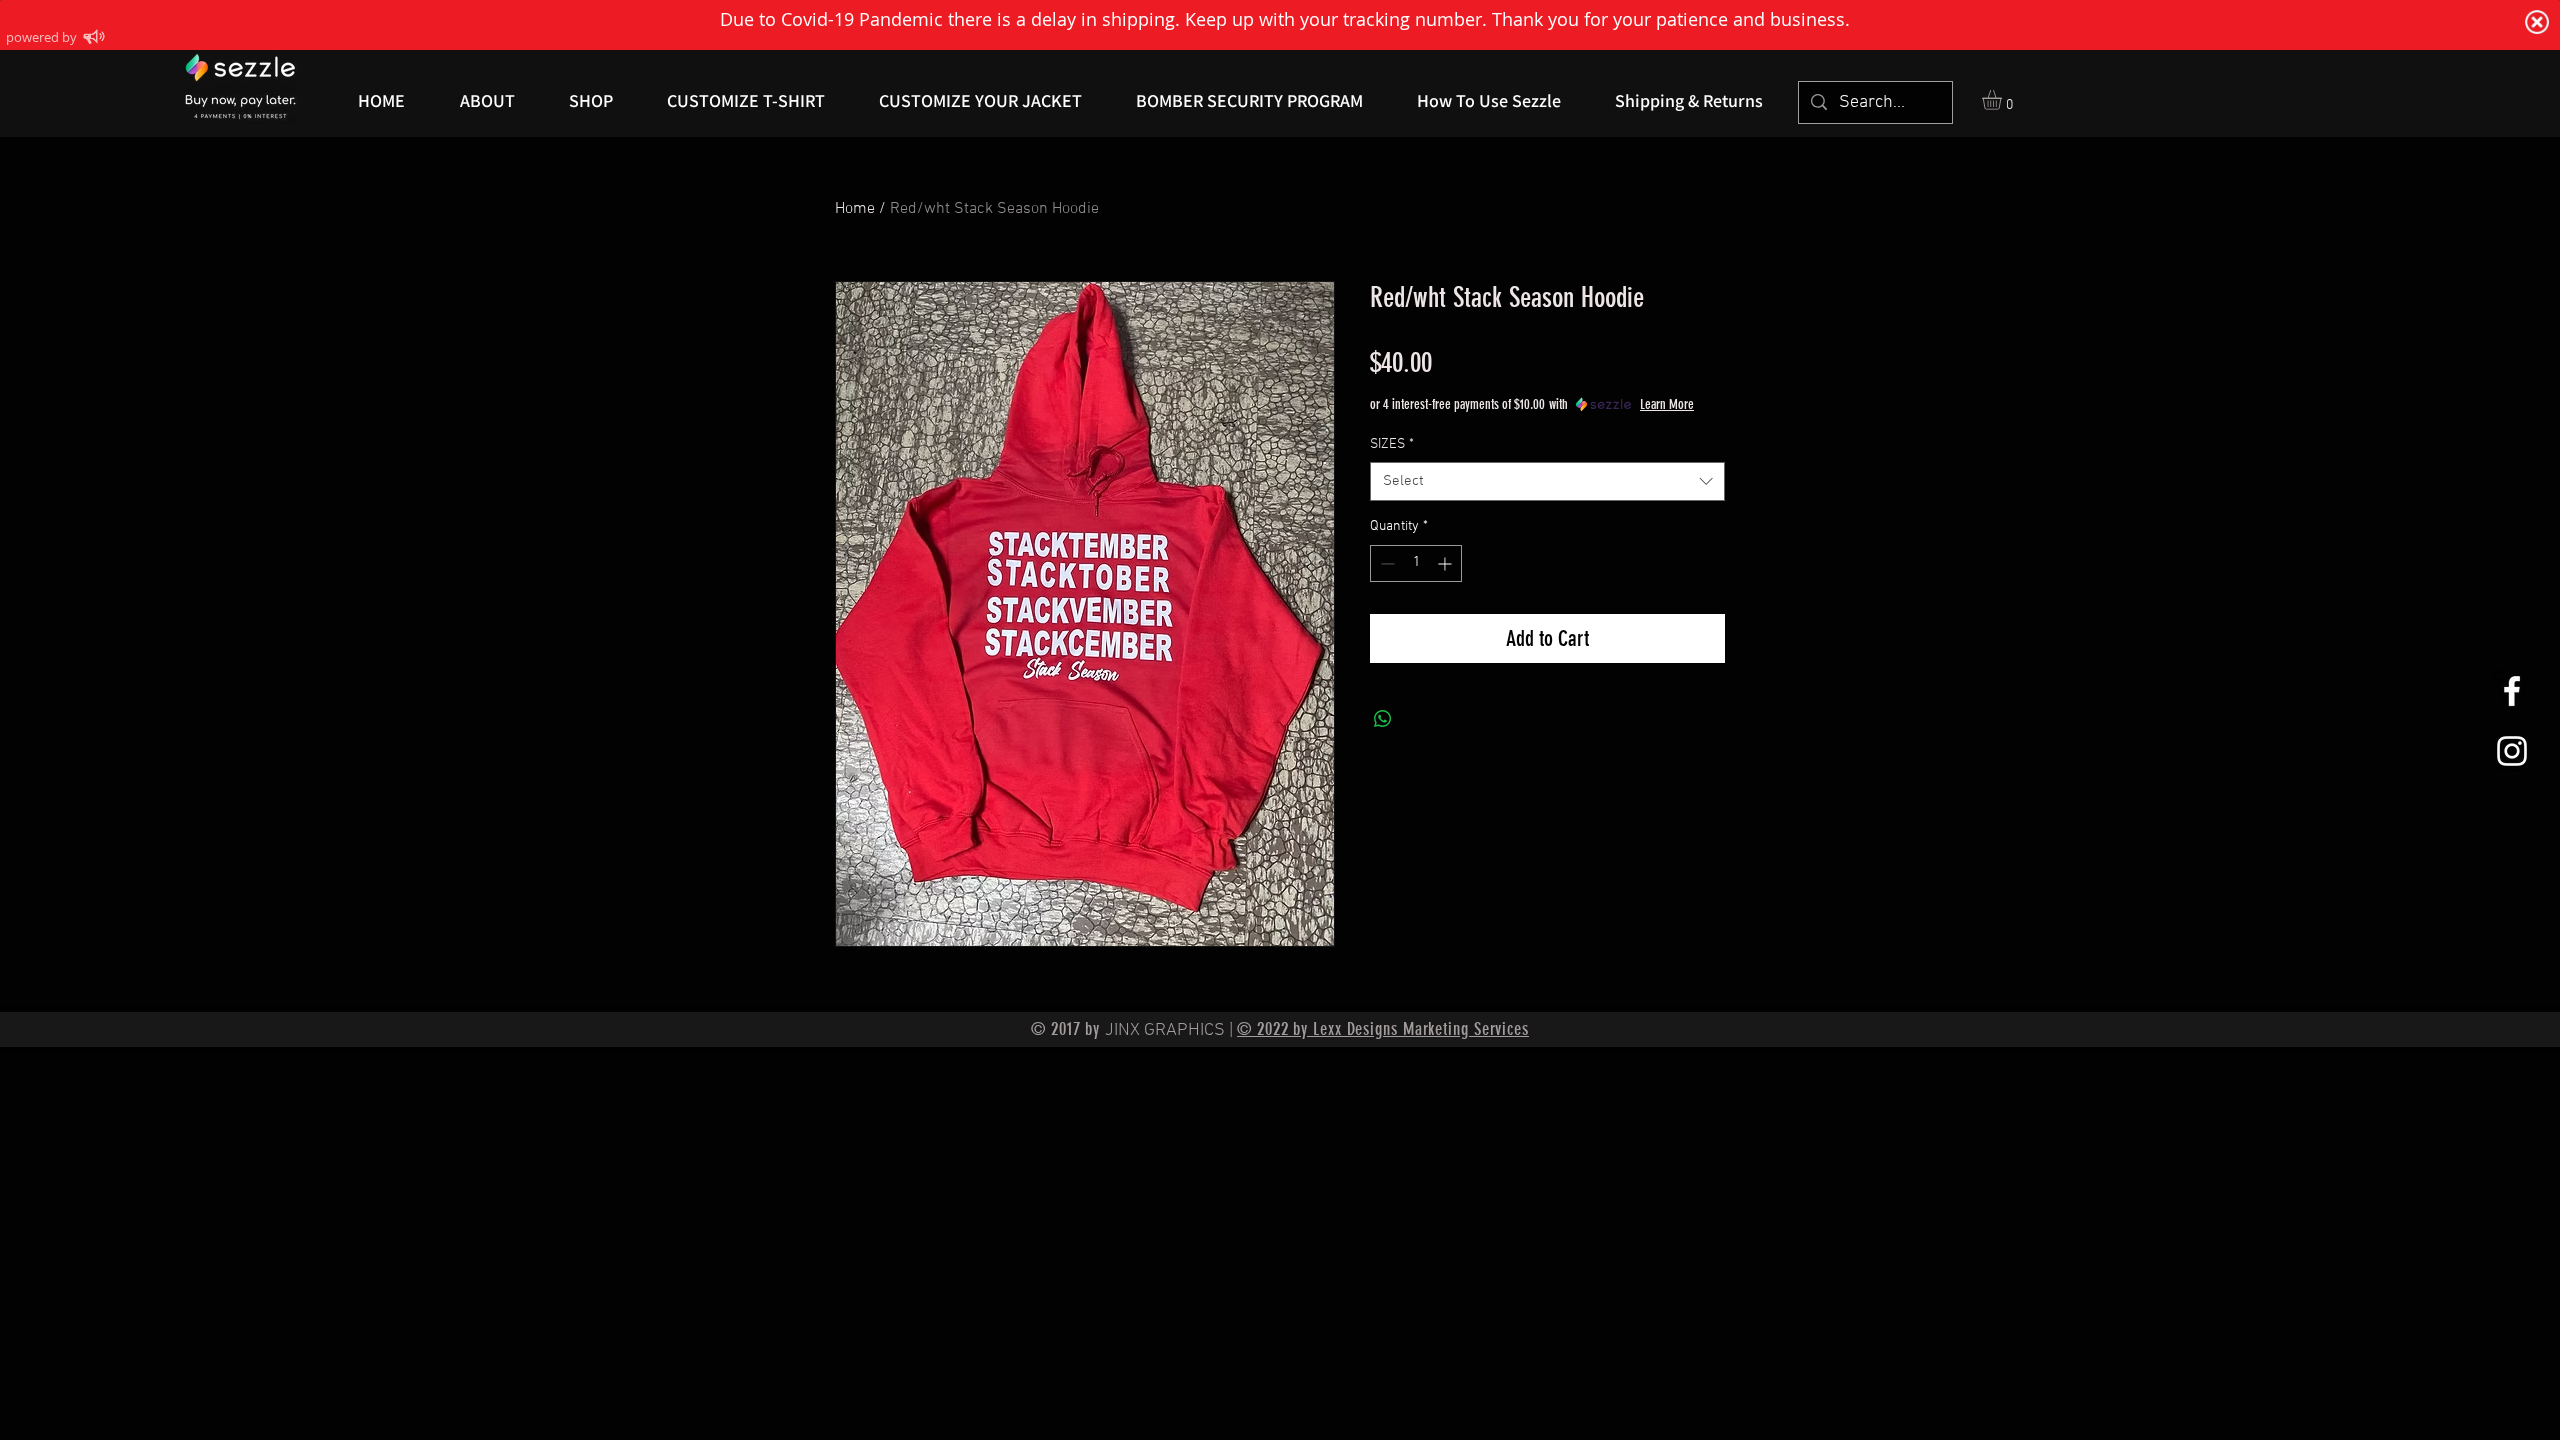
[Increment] (1446, 563)
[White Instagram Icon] (2512, 751)
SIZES (1392, 444)
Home (855, 209)
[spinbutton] (1416, 563)
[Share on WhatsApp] (1383, 719)
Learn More (1667, 404)
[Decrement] (1385, 563)
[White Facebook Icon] (2512, 691)
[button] (2003, 100)
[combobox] (1547, 481)
